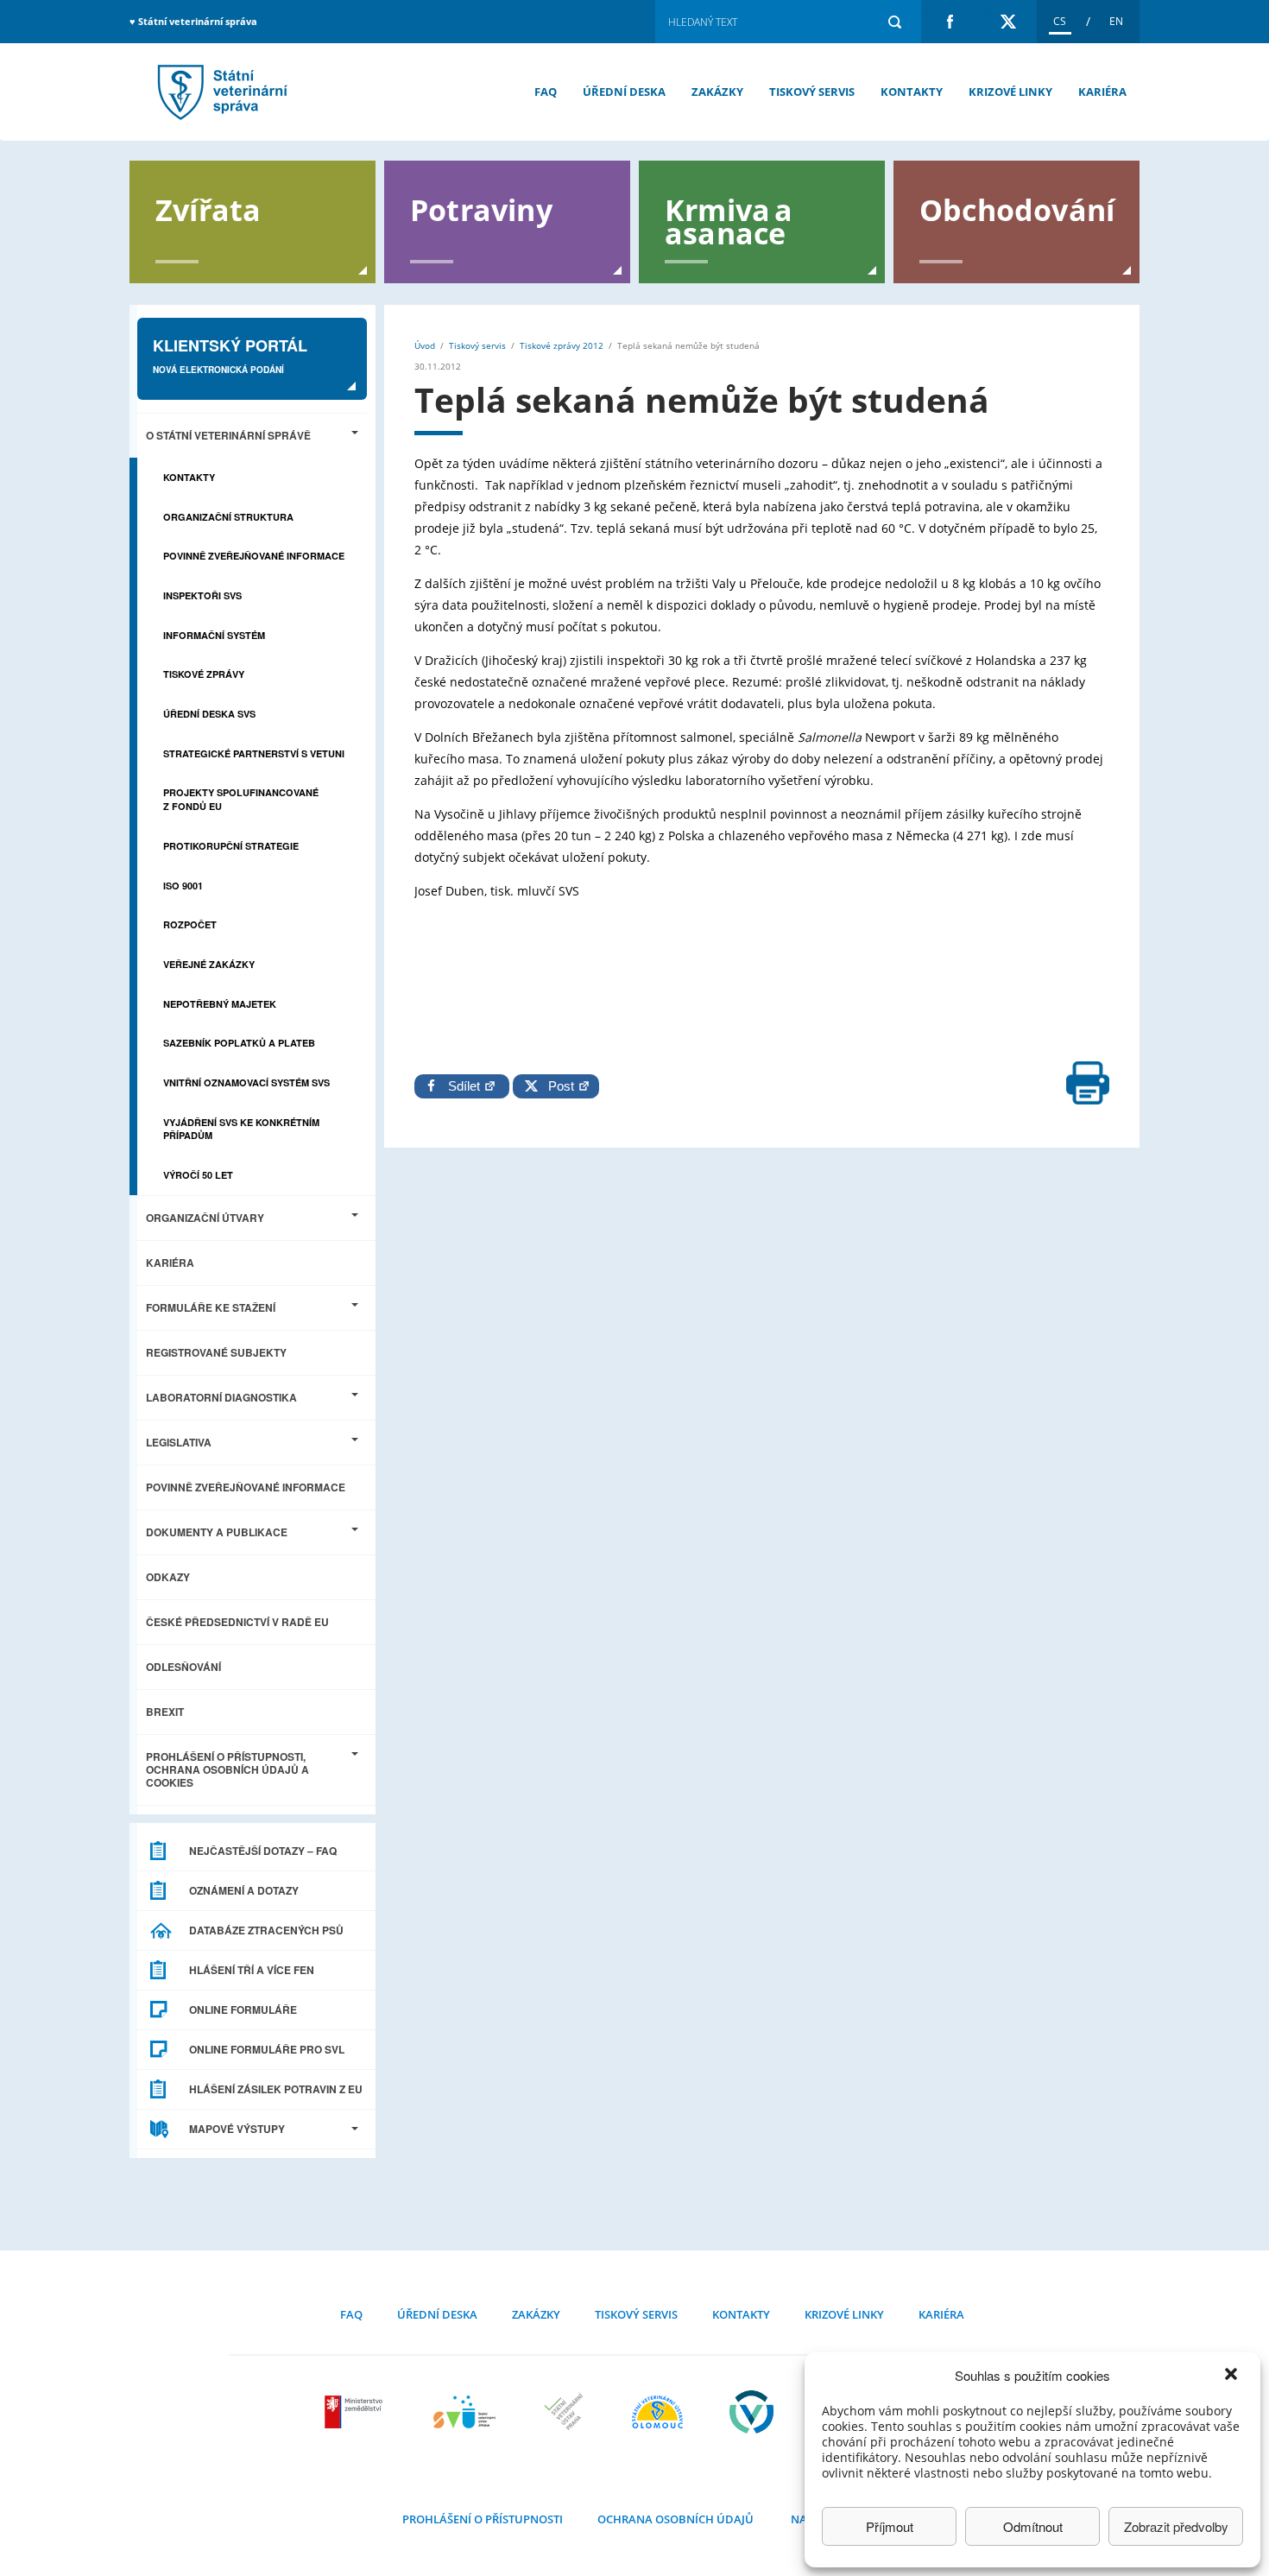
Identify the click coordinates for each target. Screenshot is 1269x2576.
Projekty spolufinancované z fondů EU (241, 799)
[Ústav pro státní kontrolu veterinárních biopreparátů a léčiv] (751, 2412)
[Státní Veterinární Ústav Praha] (564, 2412)
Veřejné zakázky (209, 964)
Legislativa (179, 1442)
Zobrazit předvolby (1176, 2526)
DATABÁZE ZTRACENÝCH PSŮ (266, 1930)
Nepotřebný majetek (220, 1004)
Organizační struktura (228, 517)
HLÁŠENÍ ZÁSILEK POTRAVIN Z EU (276, 2089)
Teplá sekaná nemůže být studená (220, 92)
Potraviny (481, 209)
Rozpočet (190, 924)
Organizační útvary (205, 1218)
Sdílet (466, 1086)
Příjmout (890, 2526)
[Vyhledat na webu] (894, 22)
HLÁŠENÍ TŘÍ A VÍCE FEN (252, 1970)
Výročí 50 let (198, 1175)
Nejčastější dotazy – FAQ (263, 1851)
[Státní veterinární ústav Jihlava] (464, 2412)
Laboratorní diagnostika (221, 1397)
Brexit (165, 1712)
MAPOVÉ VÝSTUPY (237, 2129)
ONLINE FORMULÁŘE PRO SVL (267, 2049)
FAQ (546, 92)
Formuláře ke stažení (211, 1307)
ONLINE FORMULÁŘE (243, 2010)
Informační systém (214, 635)
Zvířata (208, 209)
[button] (1233, 2376)
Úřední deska (624, 92)
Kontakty (912, 92)
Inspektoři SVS (202, 595)
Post (558, 1086)
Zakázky (717, 92)
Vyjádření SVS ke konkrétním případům (241, 1129)
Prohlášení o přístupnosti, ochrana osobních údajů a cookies (227, 1769)
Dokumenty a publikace (217, 1532)
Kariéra (1102, 92)
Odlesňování (183, 1667)
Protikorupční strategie (231, 846)
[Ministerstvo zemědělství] (356, 2412)
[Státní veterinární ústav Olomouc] (657, 2412)
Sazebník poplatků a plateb (239, 1043)
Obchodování (1017, 209)
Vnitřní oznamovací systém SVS (246, 1082)
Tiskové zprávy (204, 674)
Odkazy (168, 1577)
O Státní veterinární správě (228, 435)
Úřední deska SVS (209, 714)
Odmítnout (1033, 2526)
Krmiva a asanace (729, 220)
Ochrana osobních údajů (676, 2519)
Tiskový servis (812, 92)
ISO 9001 (183, 886)
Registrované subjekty (216, 1352)
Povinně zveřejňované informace (254, 556)
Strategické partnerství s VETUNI (254, 753)
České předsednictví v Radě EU (237, 1622)
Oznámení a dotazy (244, 1890)
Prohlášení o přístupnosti (483, 2519)
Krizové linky (1010, 92)
